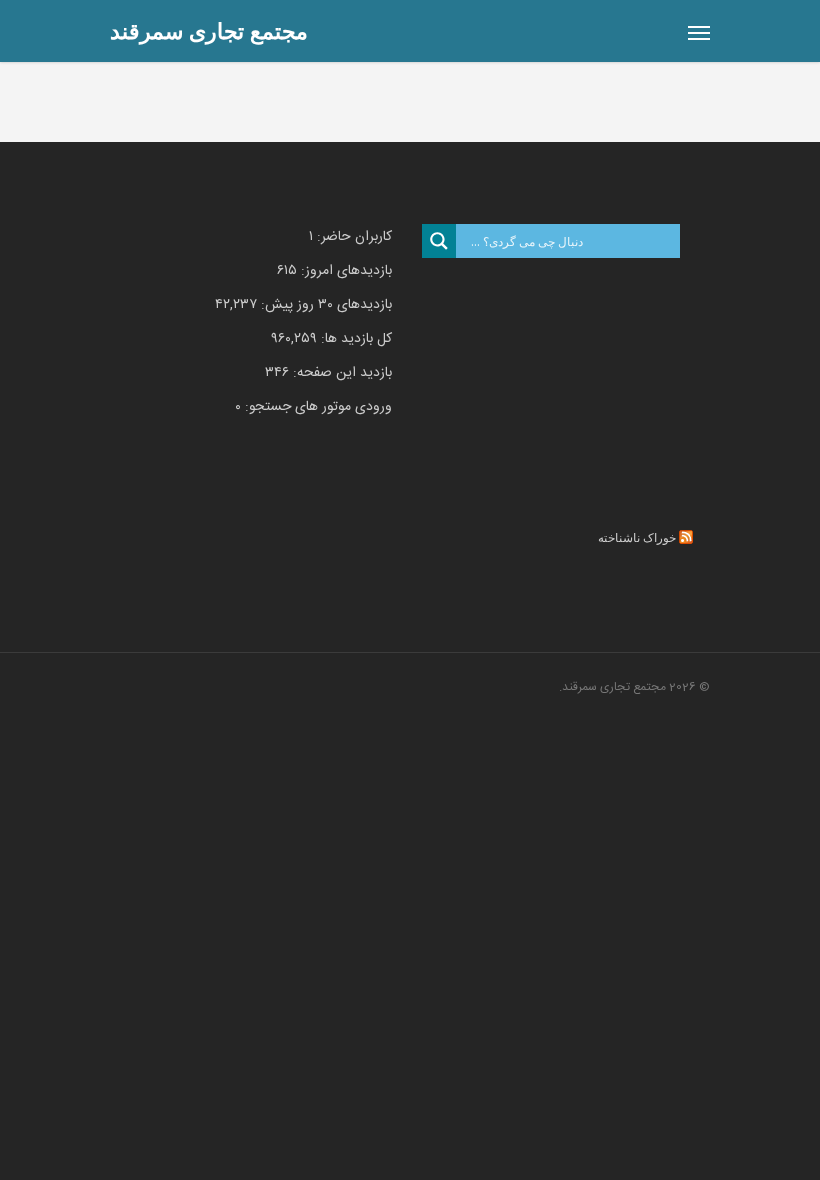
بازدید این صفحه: (340, 373)
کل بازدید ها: (354, 339)
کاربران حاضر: (352, 237)
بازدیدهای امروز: (344, 271)
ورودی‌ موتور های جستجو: (316, 407)
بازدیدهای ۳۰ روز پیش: (324, 305)
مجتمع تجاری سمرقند (209, 30)
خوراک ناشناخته (637, 537)
